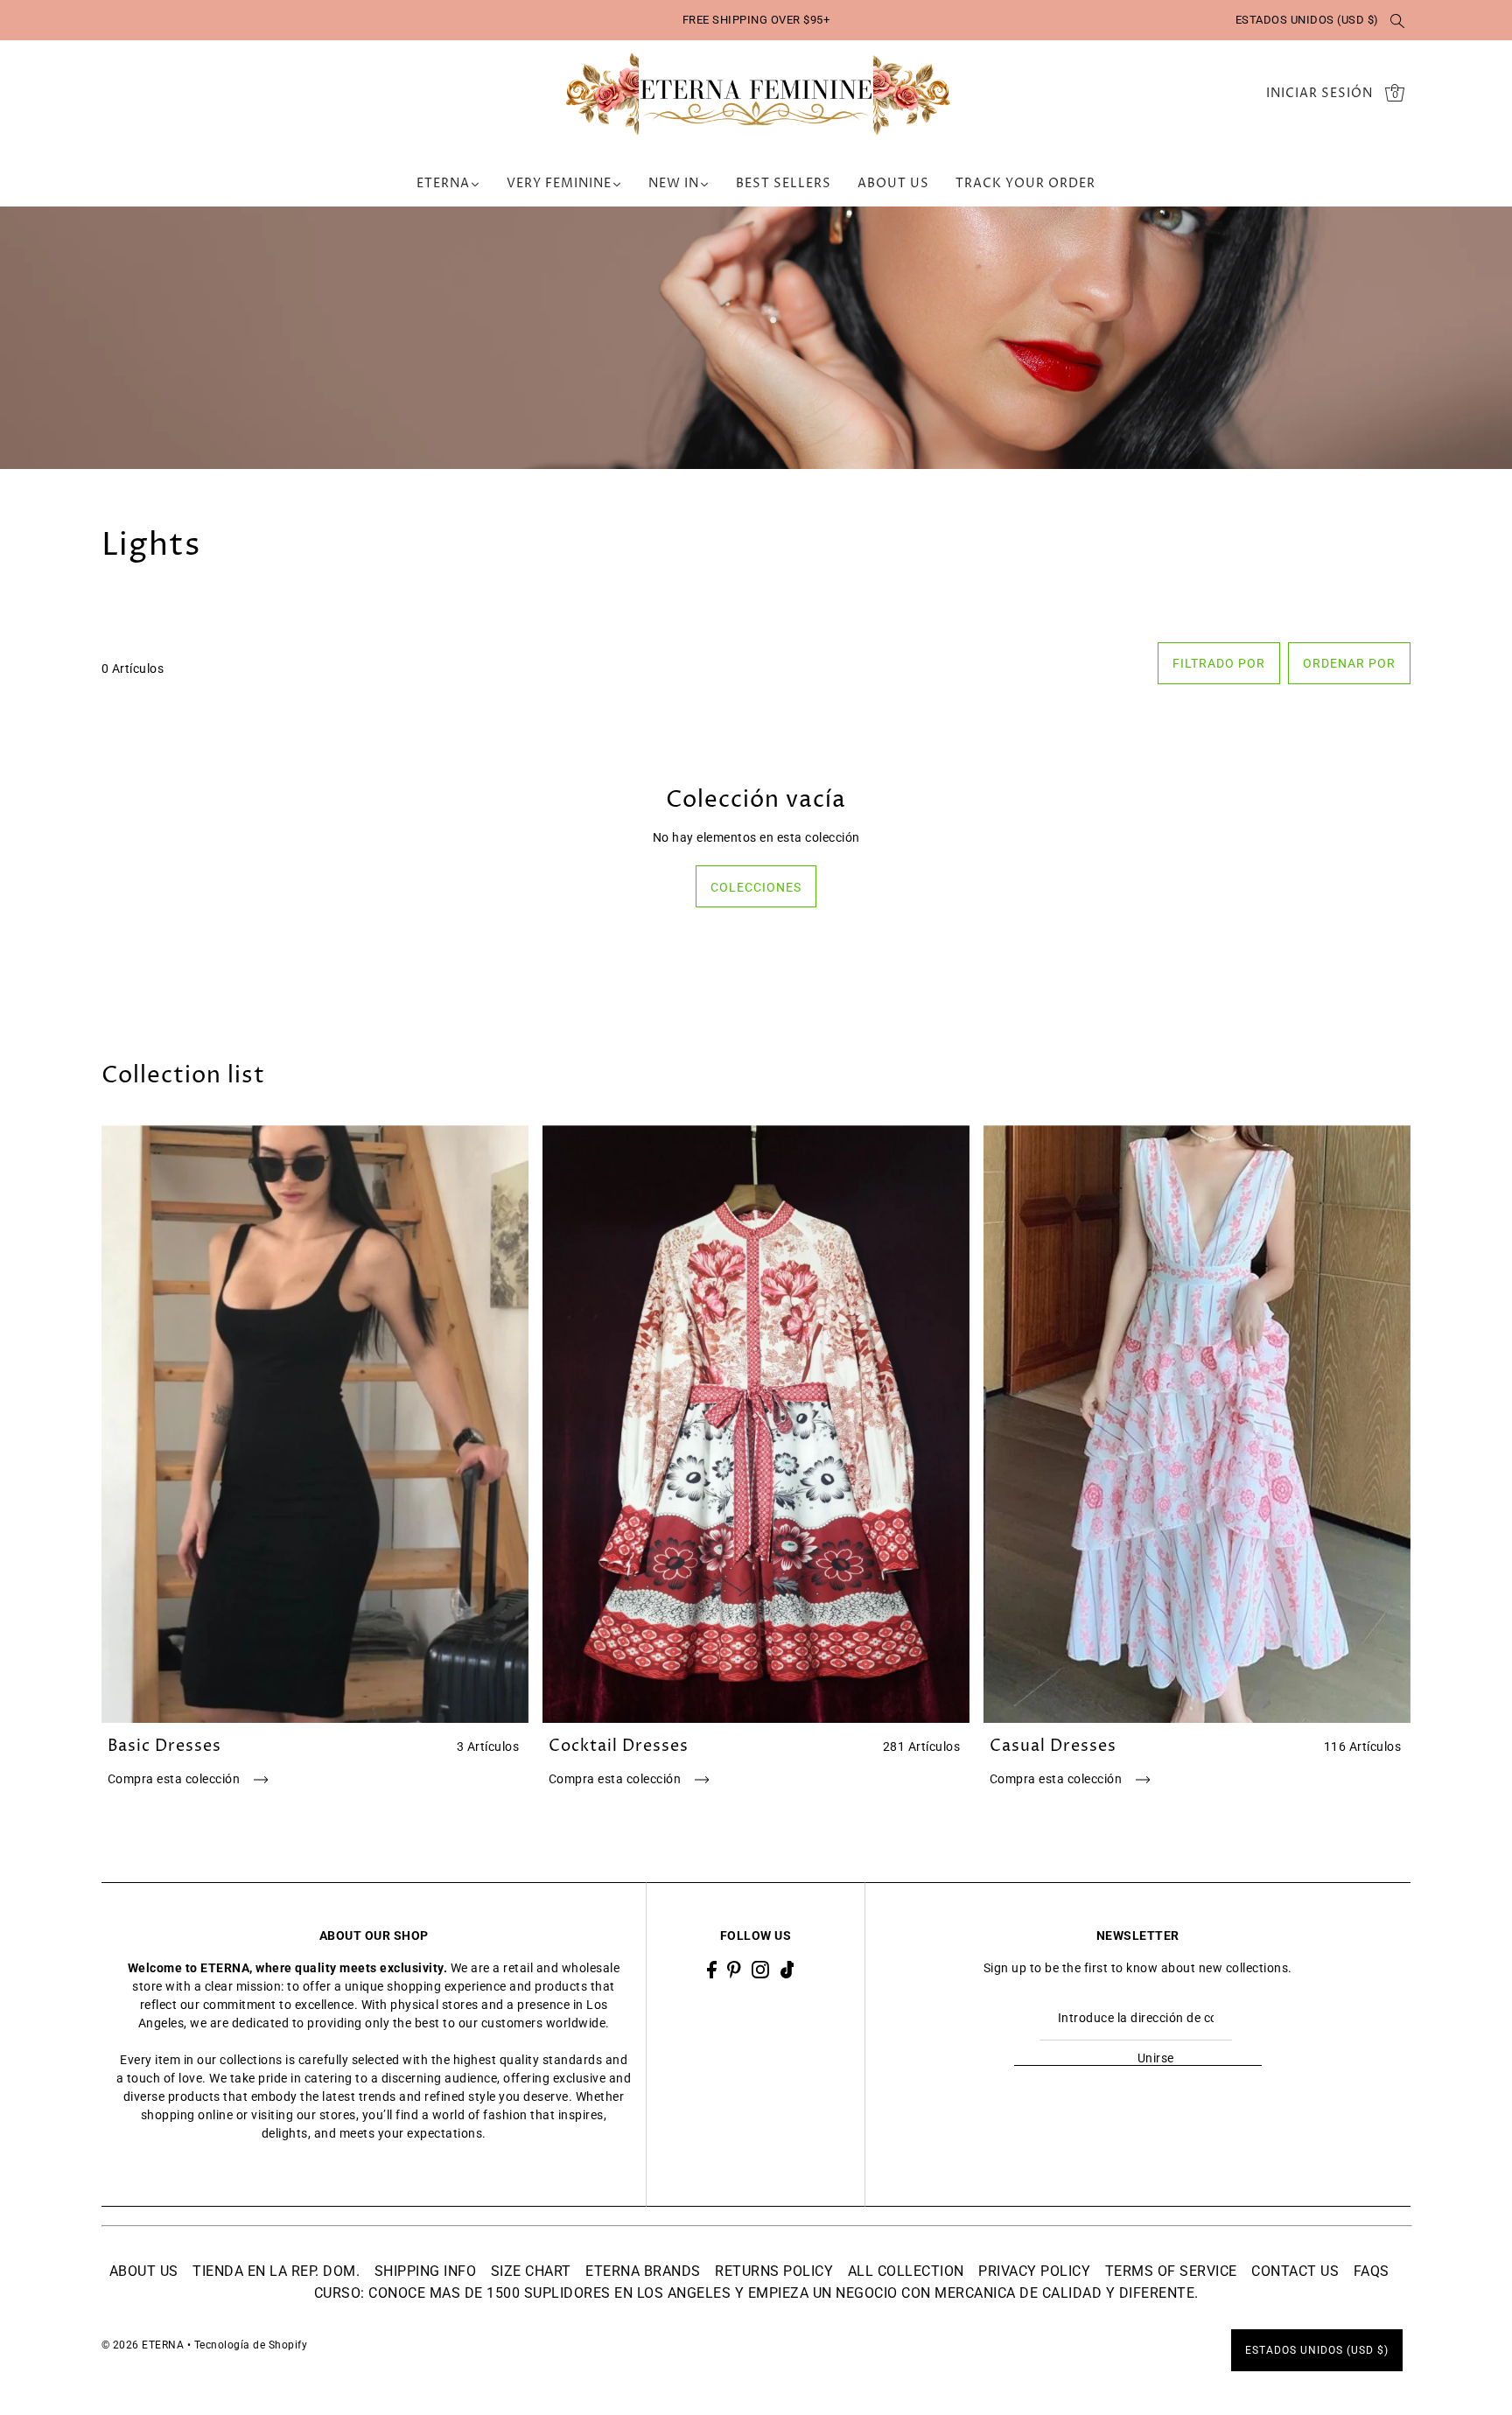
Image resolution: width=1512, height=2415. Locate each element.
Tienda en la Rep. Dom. (276, 2271)
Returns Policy (774, 2271)
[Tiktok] (787, 1968)
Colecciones (756, 887)
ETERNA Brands (643, 2271)
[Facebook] (712, 1968)
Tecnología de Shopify (251, 2345)
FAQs (1372, 2271)
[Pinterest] (734, 1968)
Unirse (1156, 2058)
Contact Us (1295, 2271)
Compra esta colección (175, 1779)
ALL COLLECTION (906, 2271)
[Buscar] (1398, 20)
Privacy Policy (1034, 2271)
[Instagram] (760, 1968)
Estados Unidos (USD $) (1307, 20)
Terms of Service (1171, 2271)
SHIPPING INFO (426, 2271)
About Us (144, 2271)
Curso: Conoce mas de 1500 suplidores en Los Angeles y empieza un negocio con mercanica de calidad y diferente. (756, 2293)
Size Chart (531, 2271)
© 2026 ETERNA (143, 2345)
